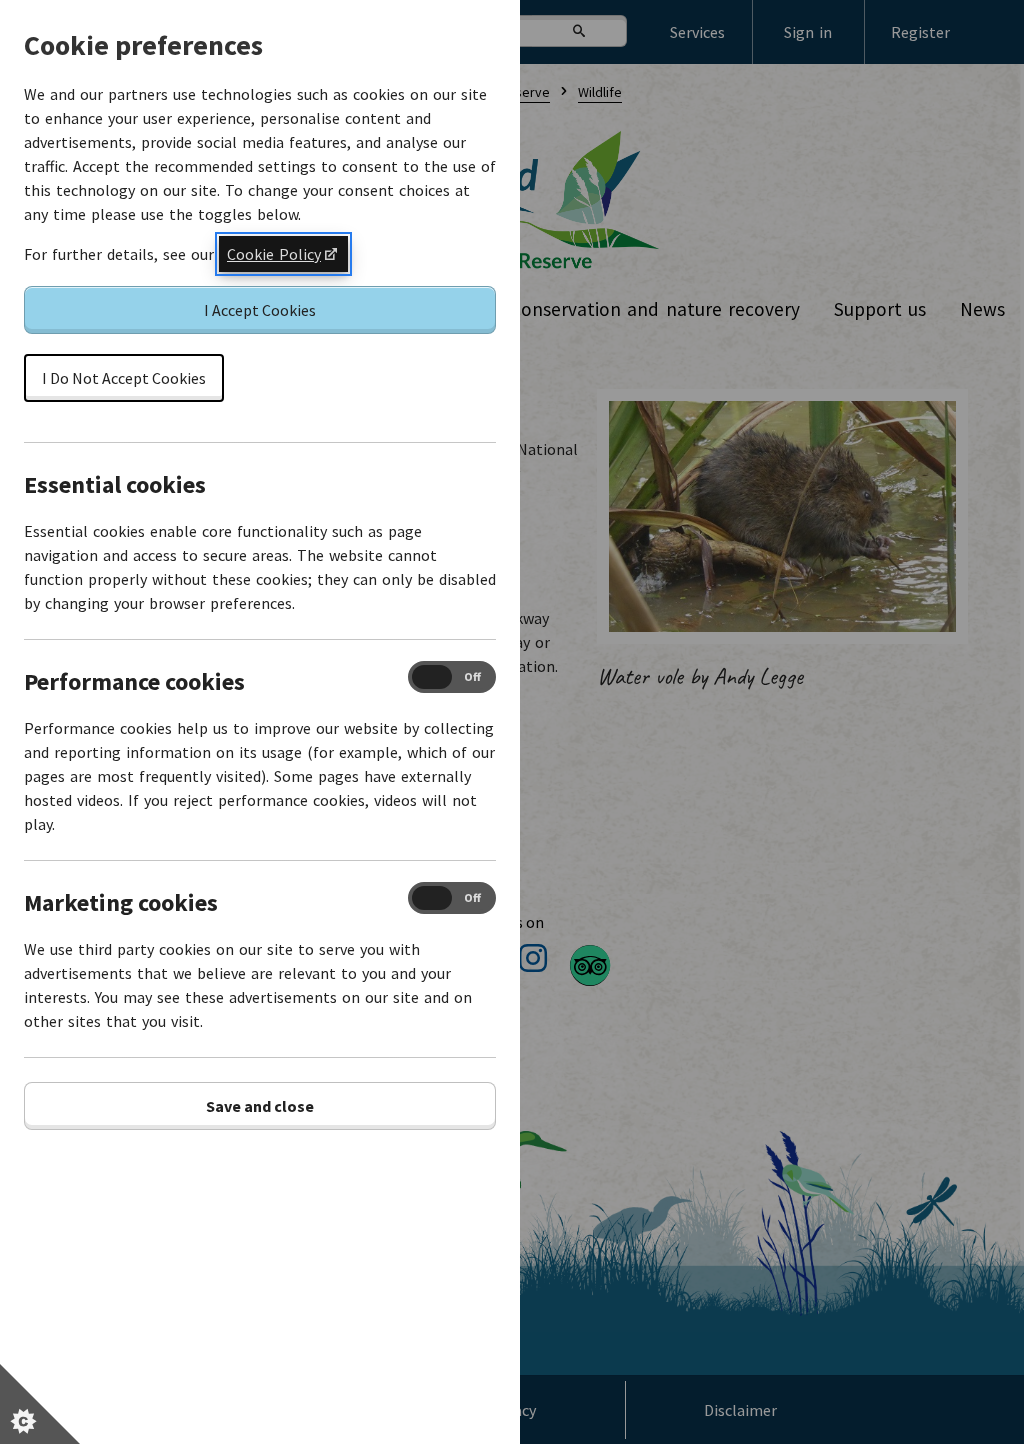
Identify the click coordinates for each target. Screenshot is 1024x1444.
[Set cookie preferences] (40, 1404)
